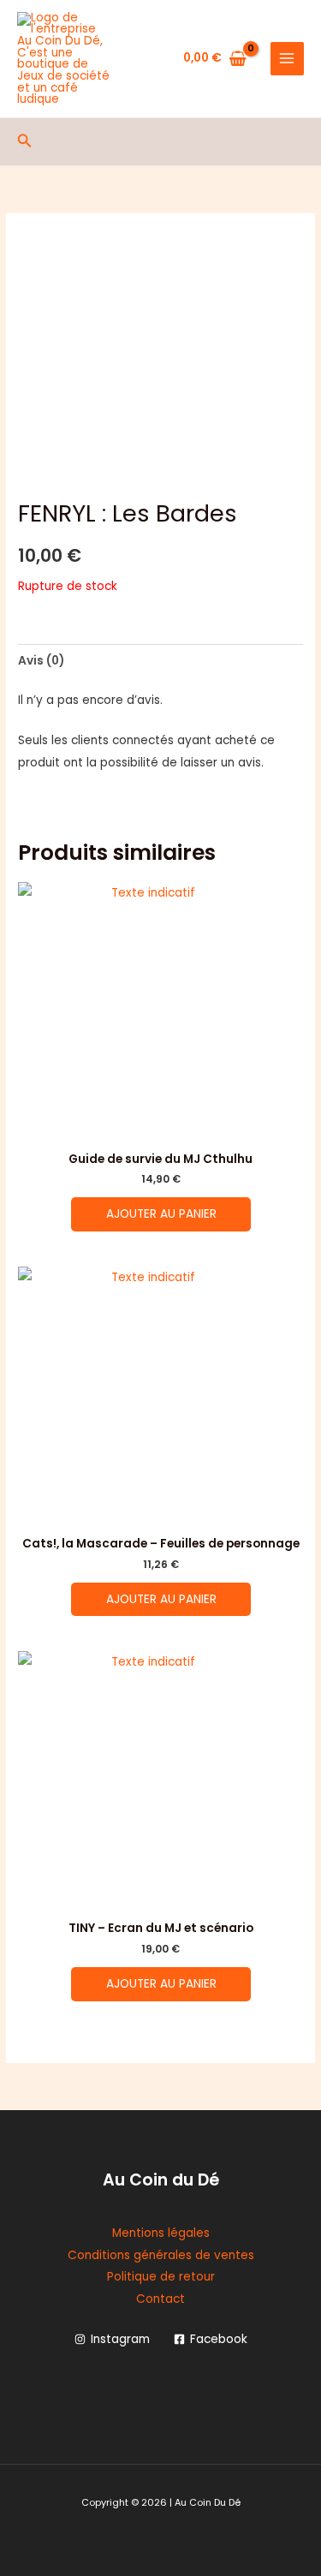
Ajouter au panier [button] (161, 1214)
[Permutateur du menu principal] (287, 59)
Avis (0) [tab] (41, 661)
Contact (160, 2299)
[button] (25, 142)
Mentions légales (161, 2233)
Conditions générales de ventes (161, 2255)
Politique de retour (161, 2277)
